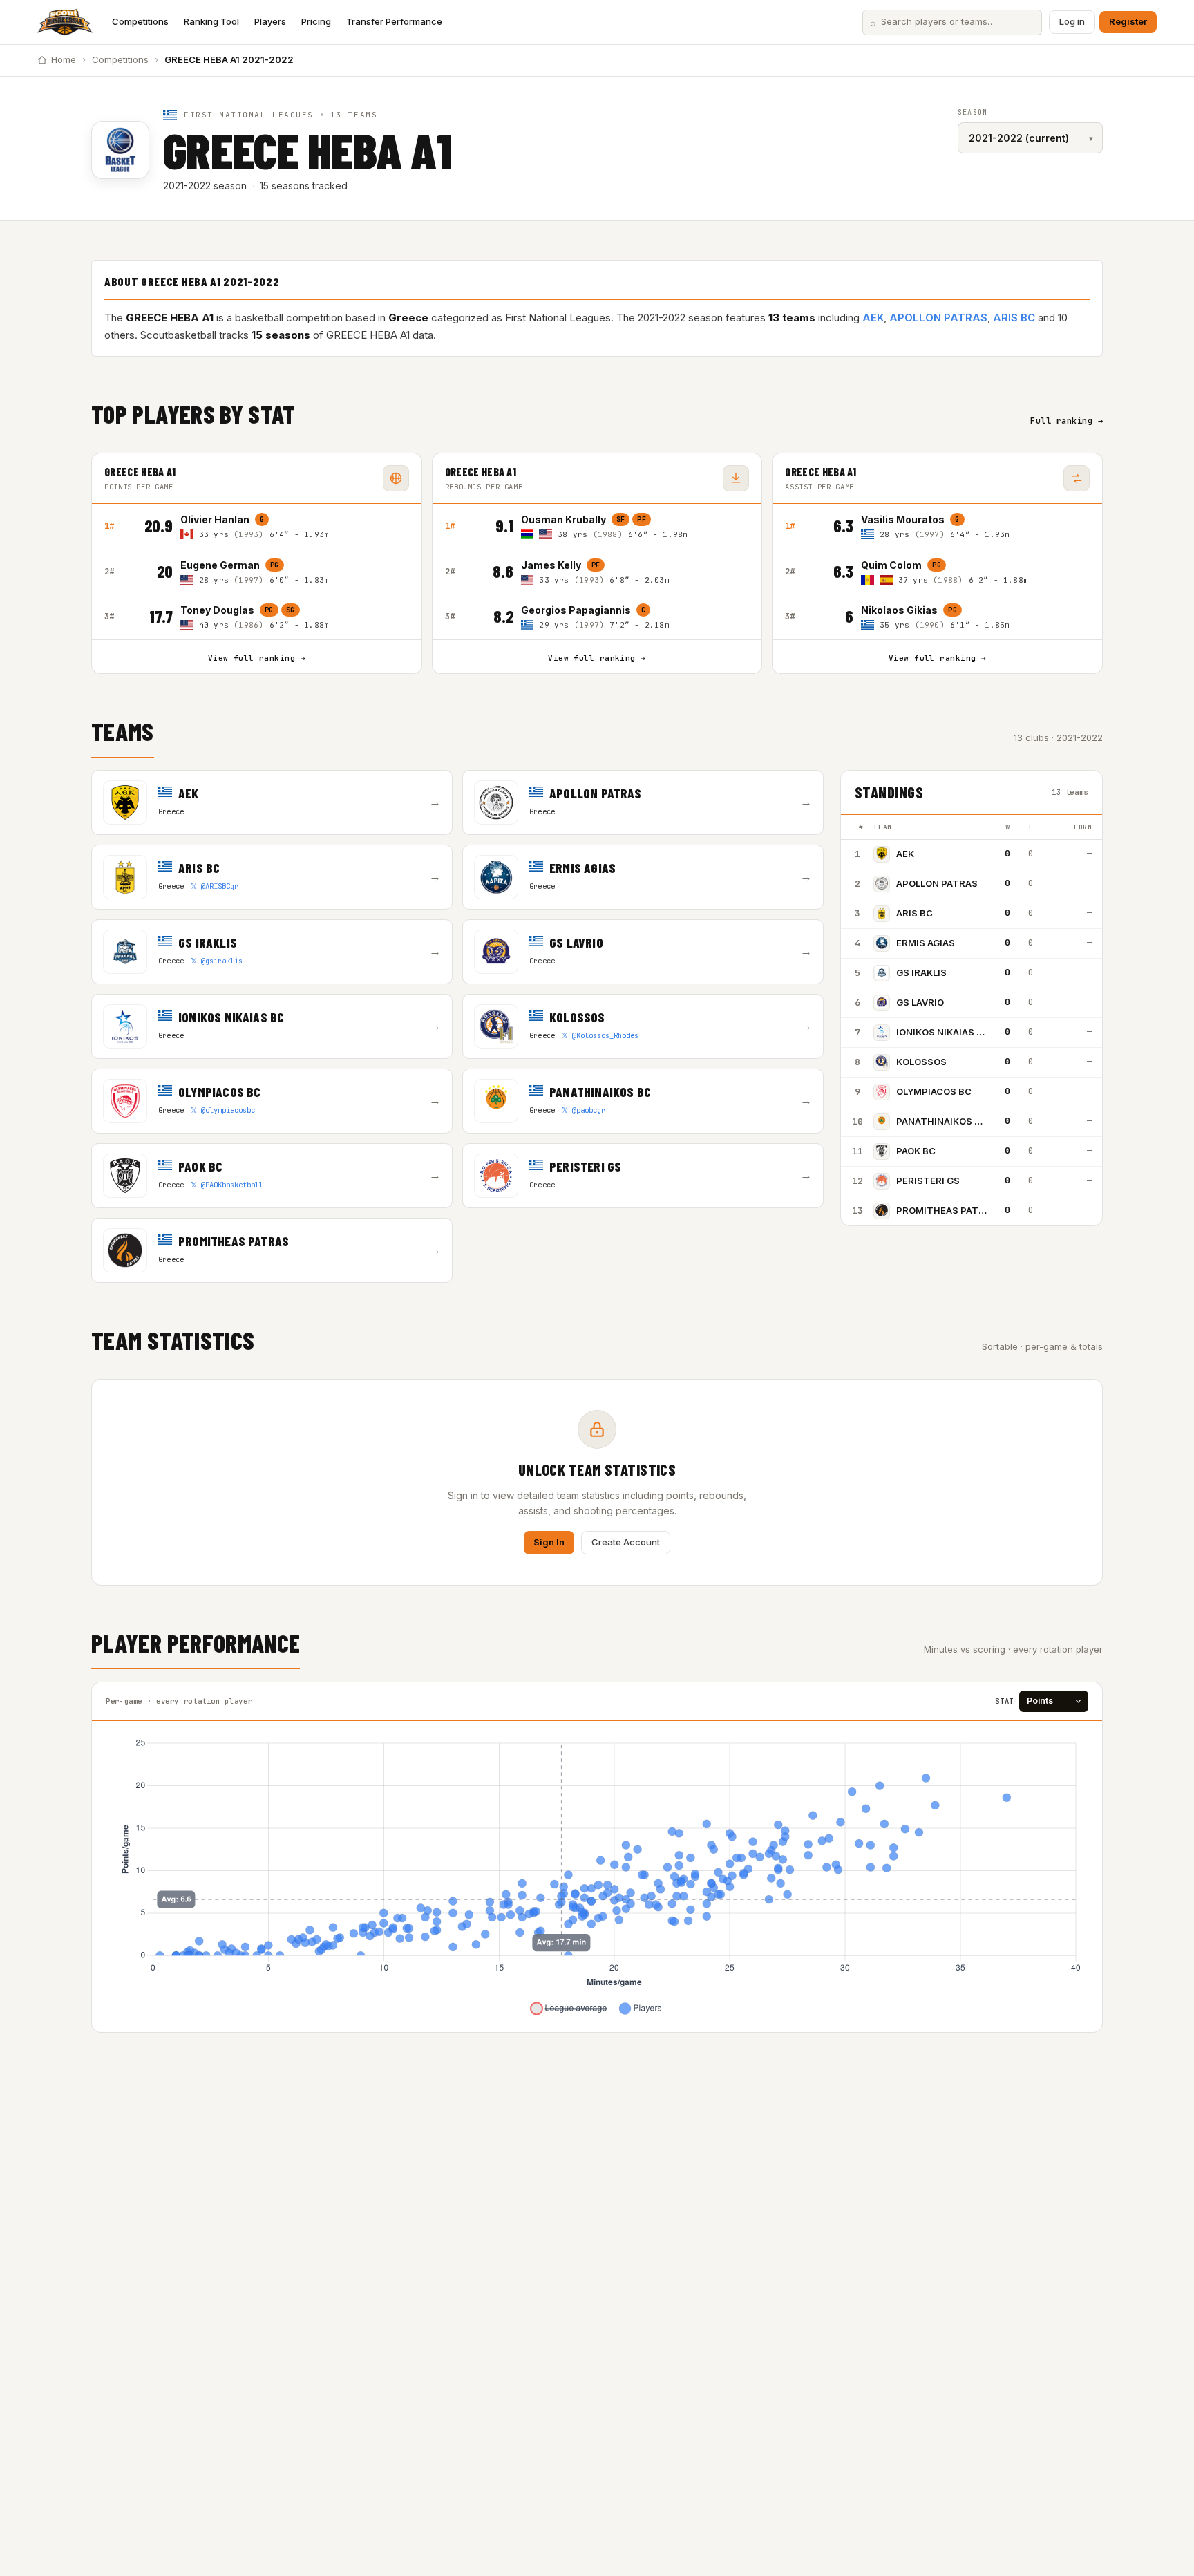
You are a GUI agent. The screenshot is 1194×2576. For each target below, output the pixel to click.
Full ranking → (1067, 421)
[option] (295, 526)
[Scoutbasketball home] (65, 22)
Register (1128, 21)
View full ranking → (257, 658)
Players (270, 21)
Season (973, 112)
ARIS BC (1014, 318)
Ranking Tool (211, 21)
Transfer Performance (394, 21)
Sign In (549, 1542)
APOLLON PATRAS (938, 318)
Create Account (626, 1542)
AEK (873, 318)
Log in (1072, 21)
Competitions (140, 21)
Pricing (316, 21)
